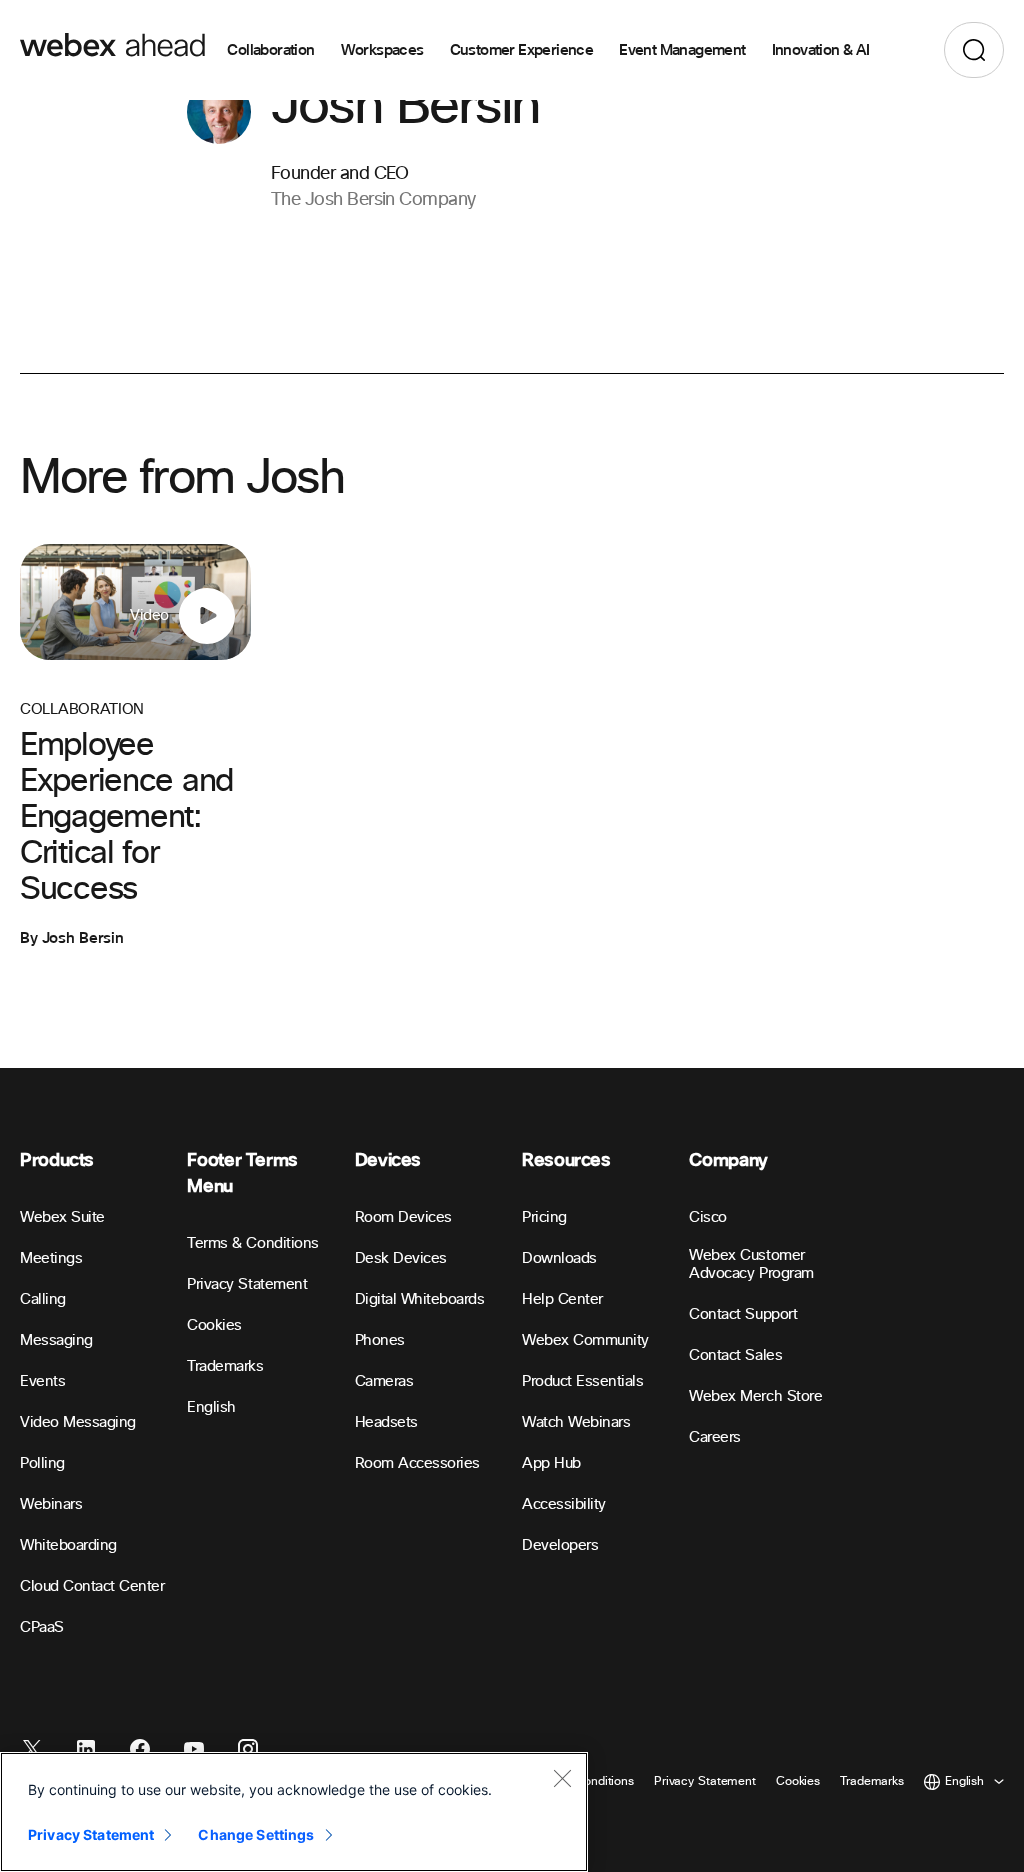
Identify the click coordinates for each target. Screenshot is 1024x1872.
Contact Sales (735, 1355)
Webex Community (585, 1340)
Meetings (51, 1258)
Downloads (559, 1258)
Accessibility (564, 1504)
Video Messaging (78, 1422)
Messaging (56, 1340)
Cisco (708, 1217)
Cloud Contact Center (92, 1586)
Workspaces (382, 50)
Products (57, 1160)
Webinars (51, 1504)
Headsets (386, 1422)
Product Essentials (582, 1381)
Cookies (214, 1325)
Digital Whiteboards (420, 1299)
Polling (42, 1463)
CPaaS (42, 1627)
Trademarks (225, 1366)
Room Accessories (417, 1463)
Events (42, 1381)
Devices (388, 1160)
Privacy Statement (247, 1284)
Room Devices (403, 1217)
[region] (294, 1812)
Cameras (384, 1381)
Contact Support (743, 1314)
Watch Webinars (576, 1422)
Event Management (682, 50)
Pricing (544, 1217)
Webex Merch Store (755, 1396)
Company (728, 1160)
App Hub (551, 1463)
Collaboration (270, 50)
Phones (380, 1340)
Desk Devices (401, 1258)
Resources (566, 1160)
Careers (715, 1437)
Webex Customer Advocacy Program (751, 1264)
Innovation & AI (821, 50)
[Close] (562, 1778)
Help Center (562, 1299)
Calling (43, 1299)
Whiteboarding (68, 1545)
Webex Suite (62, 1217)
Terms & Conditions (252, 1243)
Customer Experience (522, 50)
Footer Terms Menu (242, 1173)
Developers (560, 1545)
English (211, 1407)
